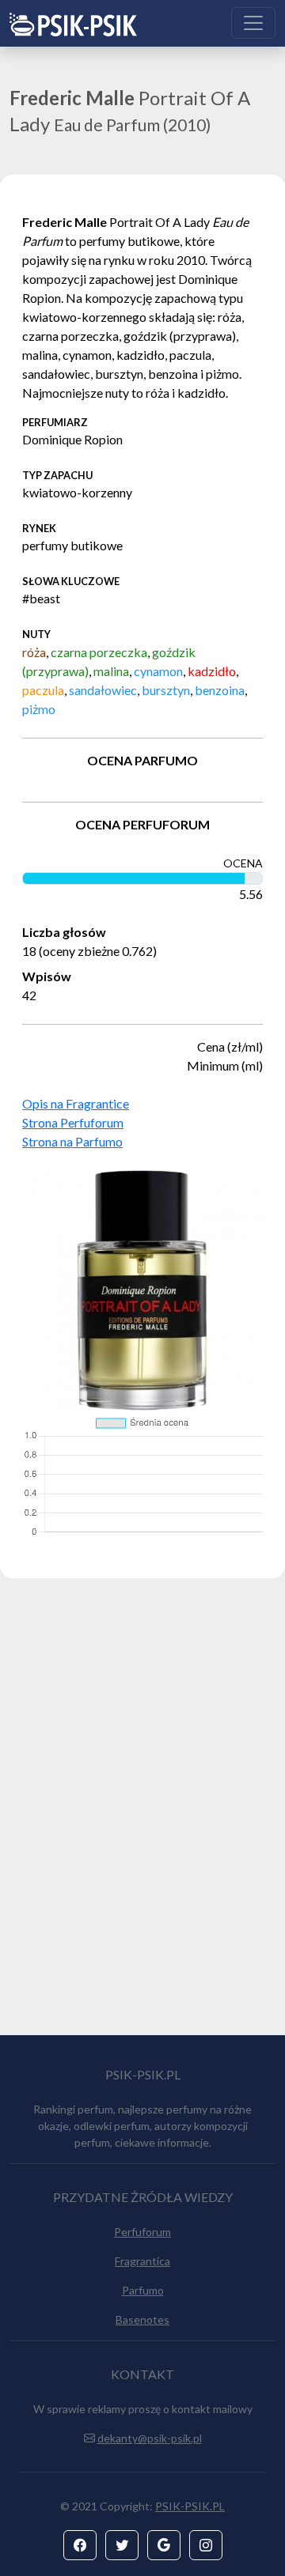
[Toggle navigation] (253, 23)
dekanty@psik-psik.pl (150, 2438)
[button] (80, 2545)
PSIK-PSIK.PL (190, 2506)
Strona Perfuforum (73, 1122)
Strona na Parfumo (72, 1141)
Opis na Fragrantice (76, 1103)
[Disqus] (142, 1814)
